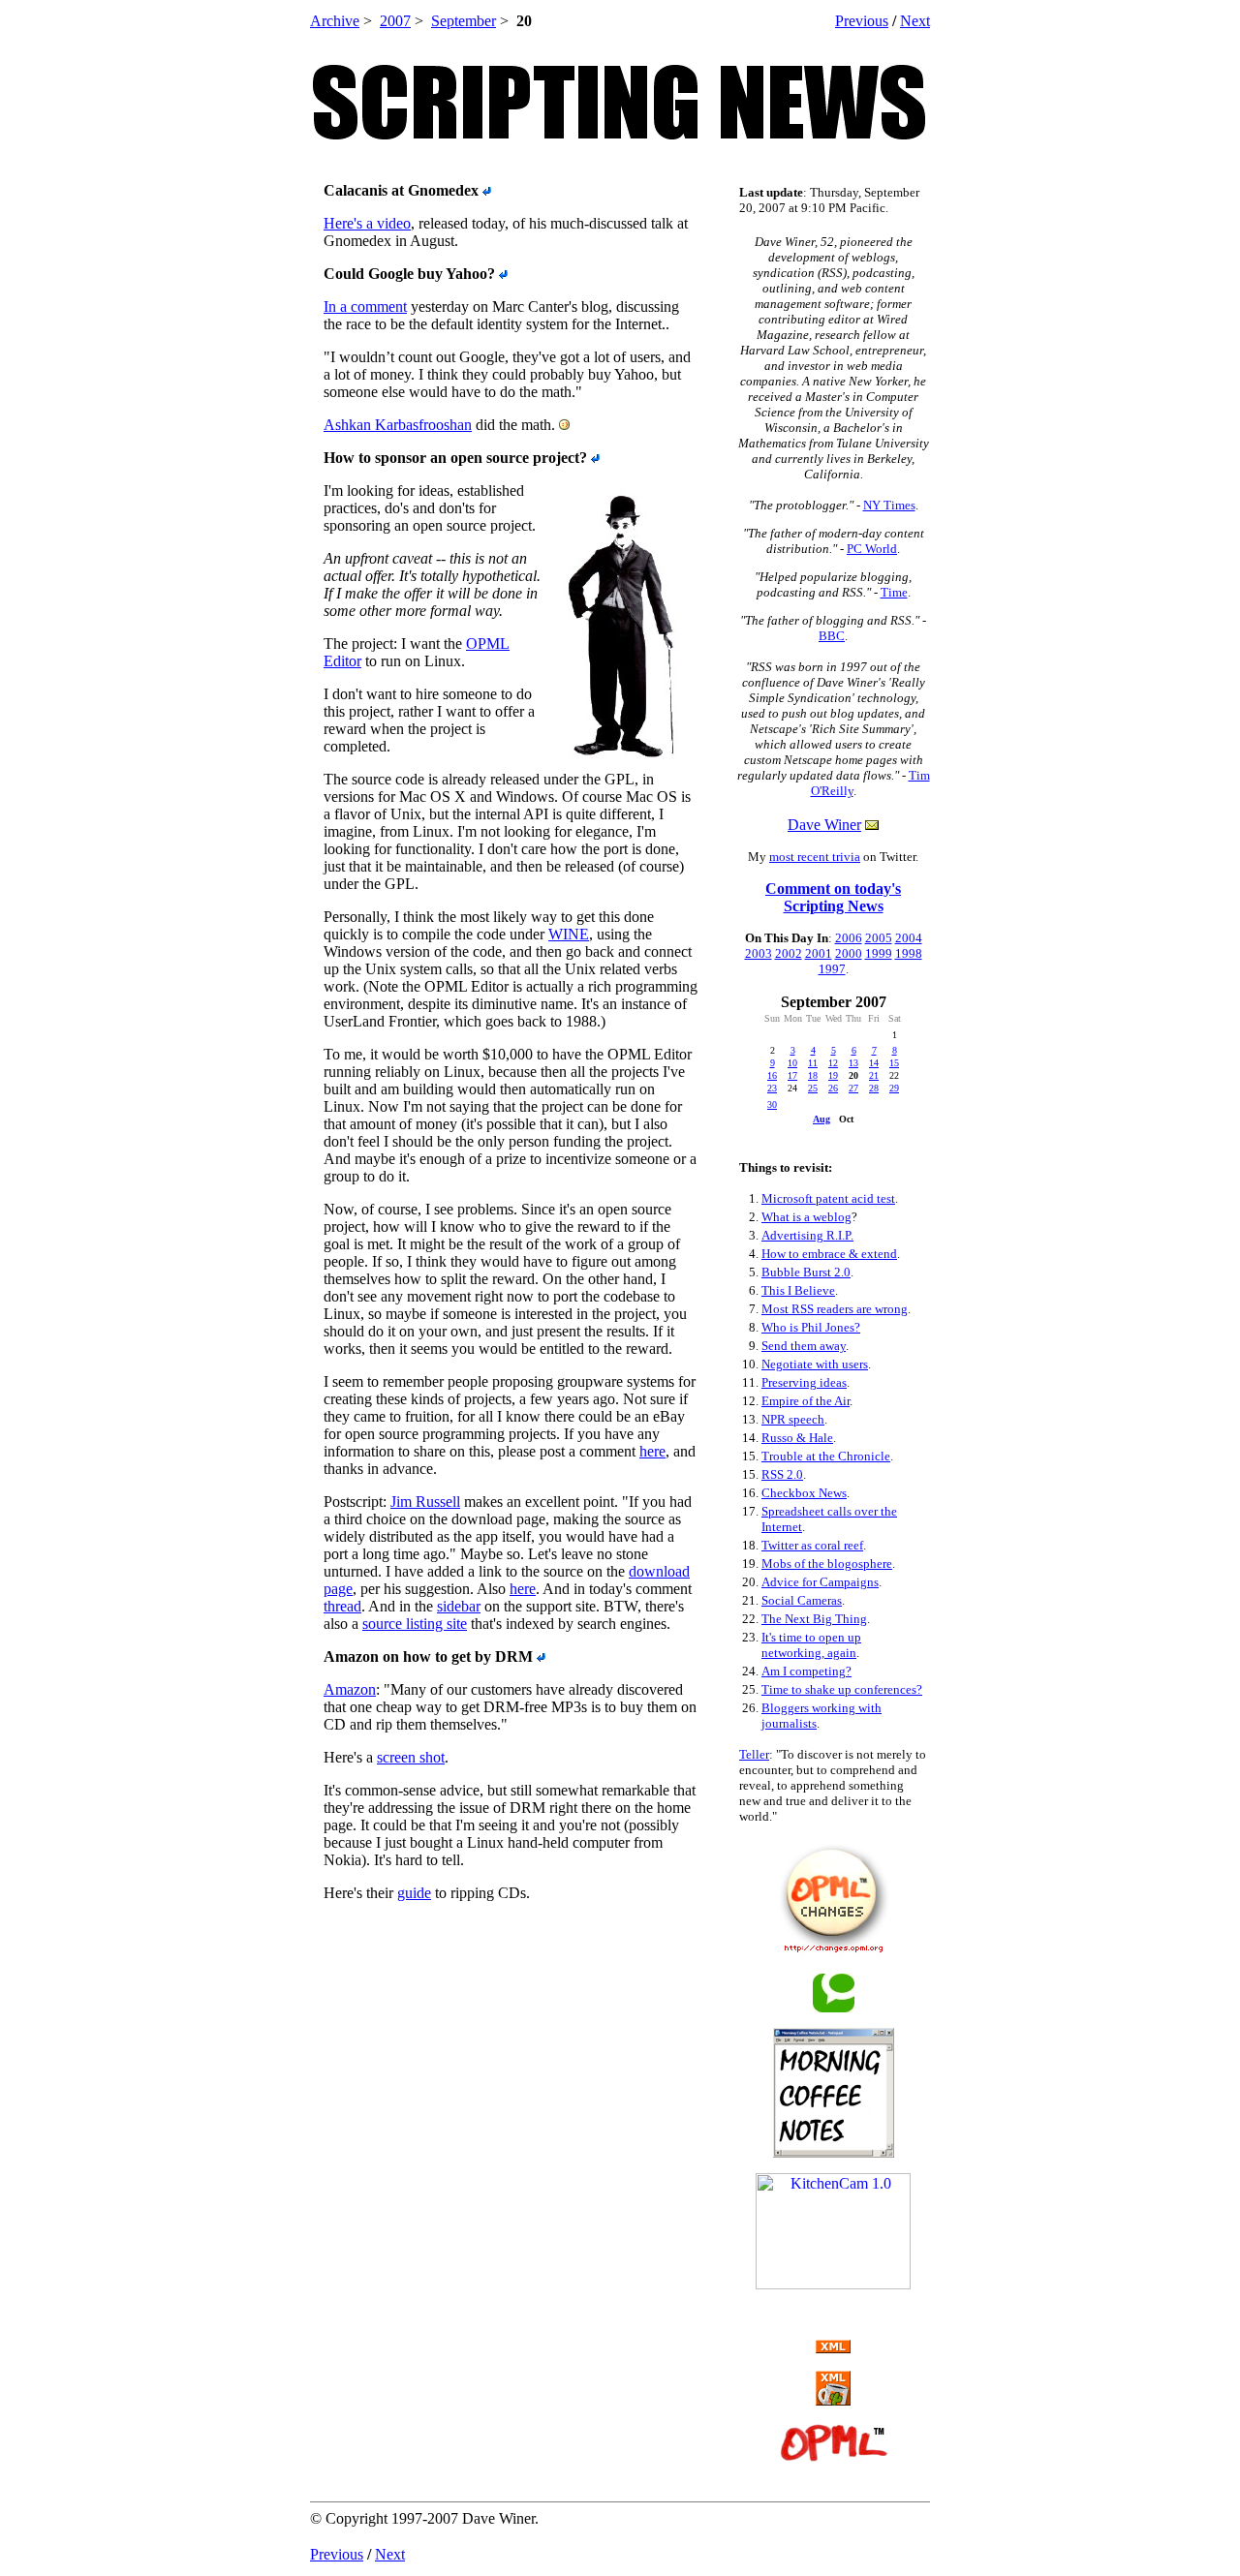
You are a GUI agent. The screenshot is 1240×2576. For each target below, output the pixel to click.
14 (874, 1063)
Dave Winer (824, 825)
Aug (821, 1119)
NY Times (889, 505)
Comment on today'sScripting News (833, 897)
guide (414, 1893)
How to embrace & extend (829, 1254)
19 (833, 1075)
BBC (832, 636)
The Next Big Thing (814, 1619)
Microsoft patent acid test (828, 1198)
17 (792, 1075)
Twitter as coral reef (812, 1545)
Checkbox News (804, 1493)
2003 (759, 953)
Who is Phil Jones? (811, 1327)
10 (792, 1063)
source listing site (415, 1624)
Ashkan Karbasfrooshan (398, 425)
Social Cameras (802, 1600)
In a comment (365, 307)
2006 (849, 938)
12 (833, 1063)
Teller (754, 1754)
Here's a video (367, 223)
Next (915, 21)
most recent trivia (815, 857)
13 (853, 1063)
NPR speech (793, 1419)
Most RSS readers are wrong (835, 1309)
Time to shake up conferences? (842, 1689)
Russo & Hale (797, 1438)
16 (772, 1075)
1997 (832, 969)
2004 (909, 938)
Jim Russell (425, 1502)
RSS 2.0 (782, 1474)
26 (833, 1088)
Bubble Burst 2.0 (806, 1272)
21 (874, 1075)
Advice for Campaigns (820, 1582)
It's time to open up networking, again (811, 1645)
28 (874, 1088)
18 (813, 1075)
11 (813, 1063)
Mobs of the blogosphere (827, 1564)
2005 (879, 938)
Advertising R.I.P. (807, 1235)
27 (853, 1088)
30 (772, 1104)
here (652, 1451)
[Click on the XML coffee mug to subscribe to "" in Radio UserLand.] (833, 2400)
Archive (335, 21)
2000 (849, 953)
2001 (819, 953)
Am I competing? (806, 1671)
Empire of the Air (806, 1401)
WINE (569, 934)
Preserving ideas (804, 1382)
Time (894, 592)
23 (772, 1088)
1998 (909, 953)
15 (894, 1063)
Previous (862, 21)
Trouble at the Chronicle (826, 1456)
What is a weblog (806, 1217)
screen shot (411, 1757)
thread (342, 1606)
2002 (789, 953)
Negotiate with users (815, 1364)
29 (894, 1088)
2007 (395, 21)
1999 (879, 953)
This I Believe (798, 1290)
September (464, 21)
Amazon (350, 1689)
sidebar (459, 1606)
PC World (872, 549)
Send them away (804, 1346)
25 (813, 1088)
